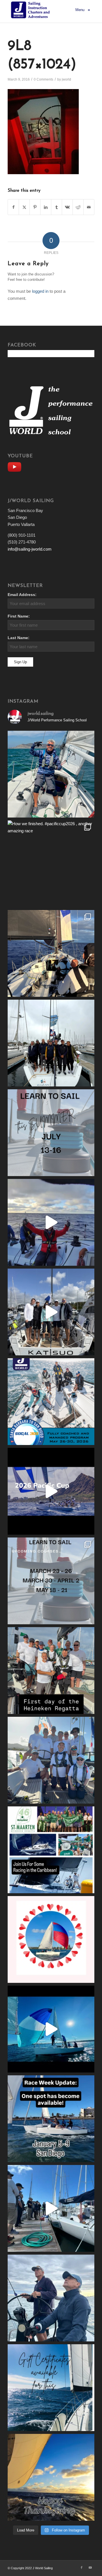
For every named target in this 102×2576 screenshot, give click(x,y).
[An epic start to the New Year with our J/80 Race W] (51, 2029)
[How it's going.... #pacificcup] (51, 953)
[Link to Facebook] (82, 2567)
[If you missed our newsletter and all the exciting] (51, 774)
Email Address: (22, 595)
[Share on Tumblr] (57, 207)
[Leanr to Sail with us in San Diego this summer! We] (51, 1133)
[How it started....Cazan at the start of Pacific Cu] (51, 1043)
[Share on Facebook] (13, 207)
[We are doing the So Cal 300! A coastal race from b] (51, 1402)
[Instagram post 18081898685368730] (51, 1581)
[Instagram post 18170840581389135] (51, 1850)
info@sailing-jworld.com (30, 549)
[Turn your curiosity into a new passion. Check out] (51, 2298)
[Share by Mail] (89, 207)
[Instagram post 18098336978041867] (51, 1312)
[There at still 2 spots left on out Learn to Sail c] (51, 1939)
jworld (66, 79)
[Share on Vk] (67, 207)
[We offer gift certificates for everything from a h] (51, 2388)
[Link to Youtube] (90, 2567)
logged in (40, 291)
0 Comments (43, 79)
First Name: (19, 616)
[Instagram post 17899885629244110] (51, 1671)
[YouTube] (16, 466)
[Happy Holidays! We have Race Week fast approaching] (51, 2208)
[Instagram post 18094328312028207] (51, 1491)
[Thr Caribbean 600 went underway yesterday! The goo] (51, 1760)
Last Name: (19, 638)
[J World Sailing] (32, 10)
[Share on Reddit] (78, 207)
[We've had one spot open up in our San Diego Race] (51, 2119)
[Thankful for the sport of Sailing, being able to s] (51, 2477)
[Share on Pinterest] (35, 207)
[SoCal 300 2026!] (51, 1222)
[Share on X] (24, 207)
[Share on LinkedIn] (46, 207)
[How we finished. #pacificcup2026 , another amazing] (51, 864)
